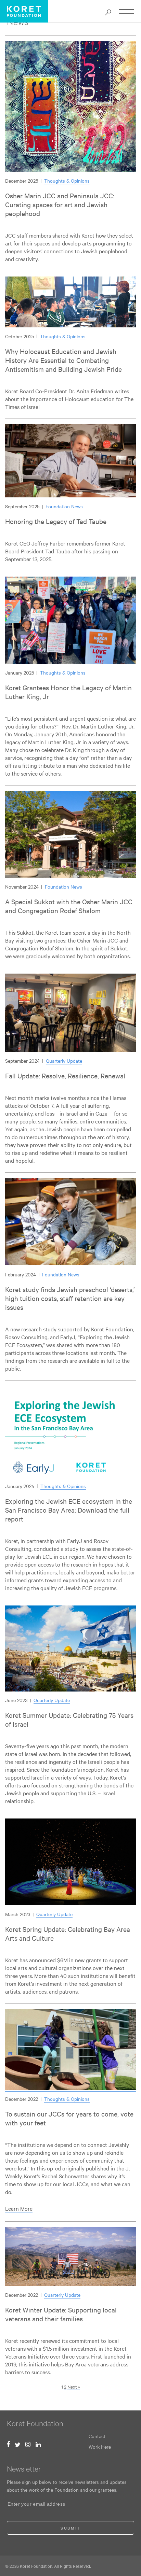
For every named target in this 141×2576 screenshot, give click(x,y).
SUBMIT (70, 2528)
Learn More (19, 2208)
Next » (74, 2387)
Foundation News (64, 506)
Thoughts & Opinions (67, 181)
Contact (97, 2436)
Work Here (100, 2447)
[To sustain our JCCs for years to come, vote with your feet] (70, 2088)
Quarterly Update (64, 1061)
